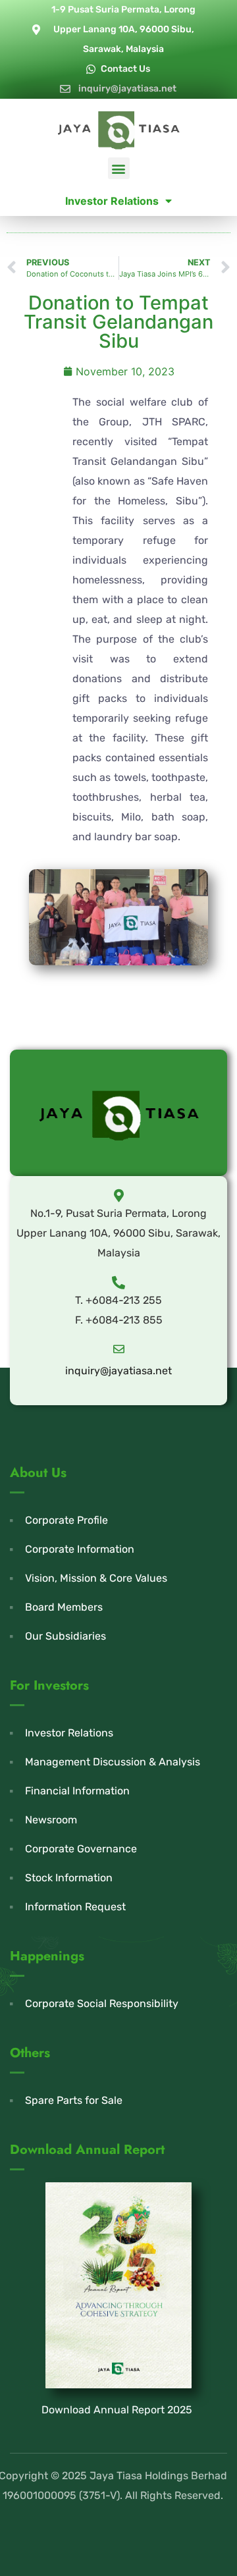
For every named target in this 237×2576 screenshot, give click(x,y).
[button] (119, 168)
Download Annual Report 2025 (117, 2410)
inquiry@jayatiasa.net (118, 1371)
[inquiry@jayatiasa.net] (119, 1349)
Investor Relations (112, 201)
